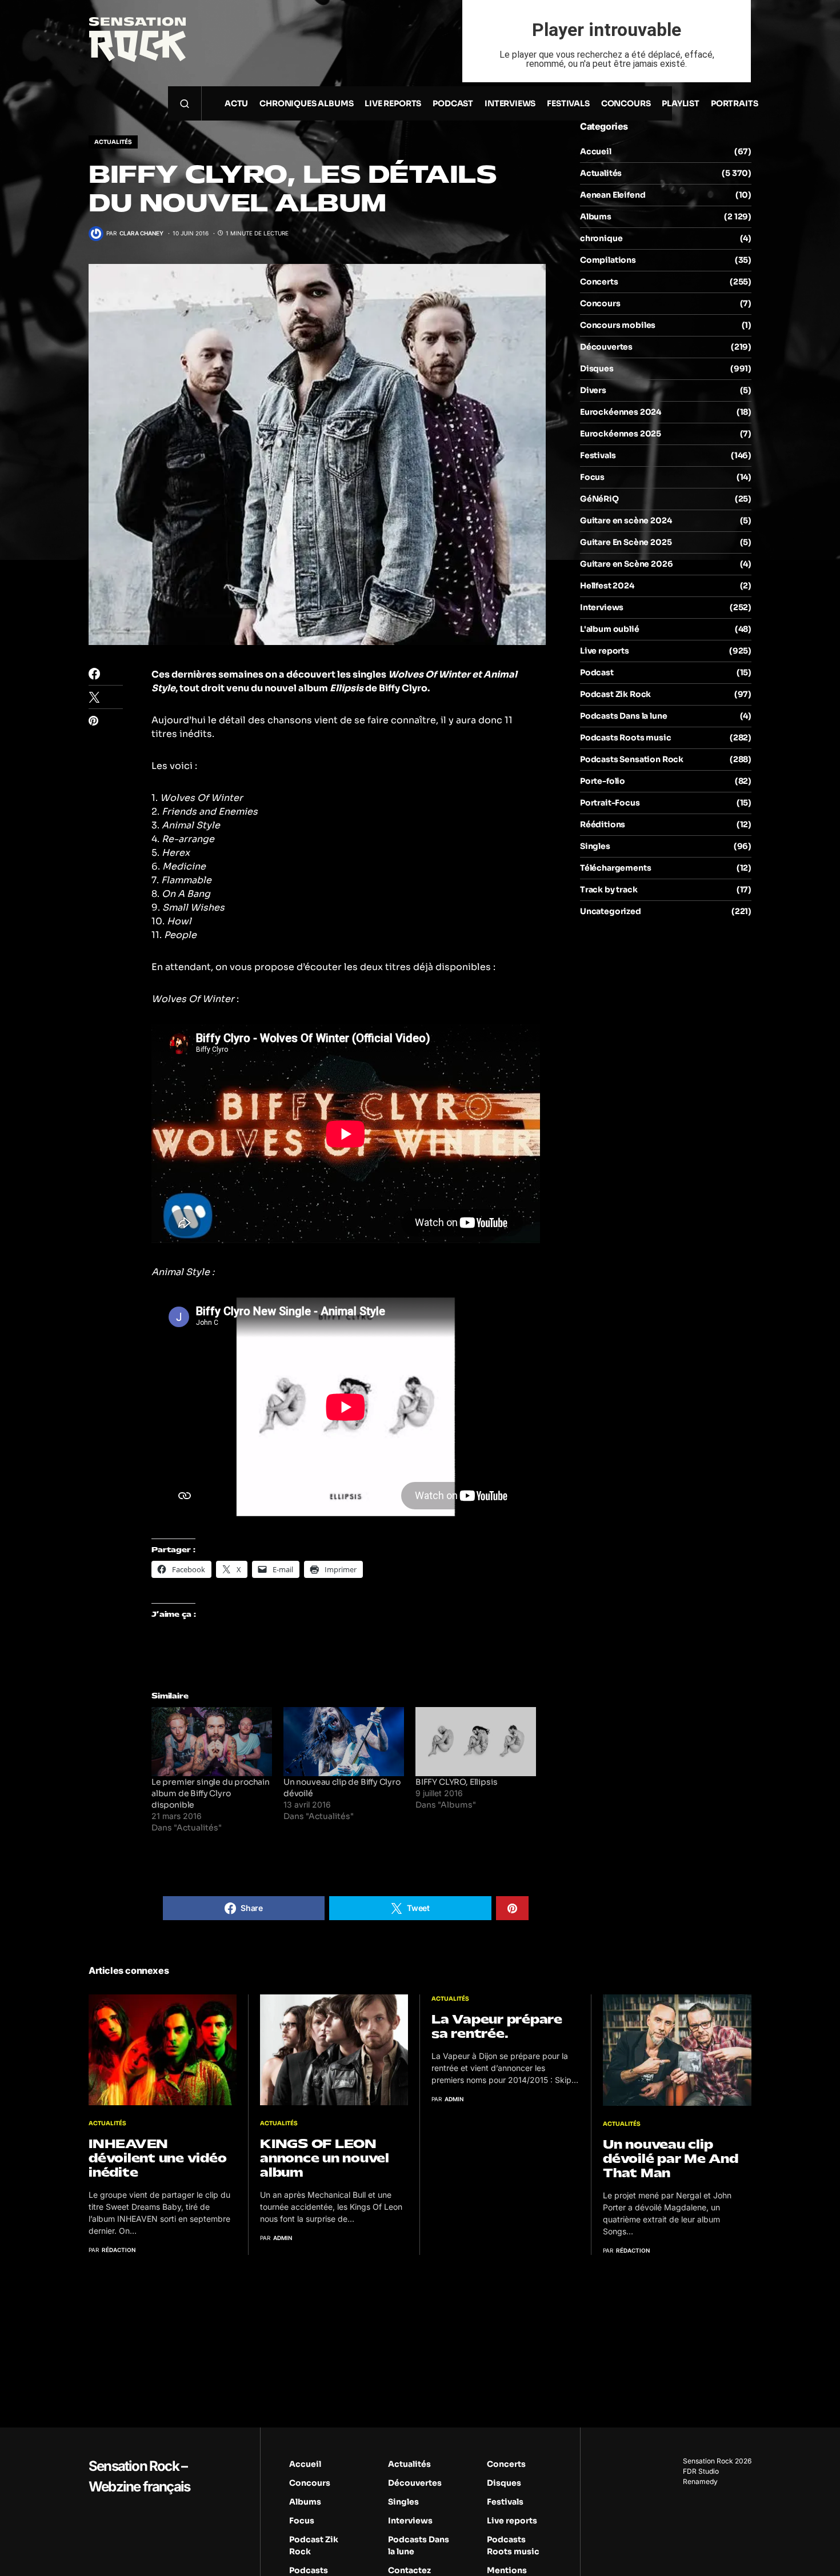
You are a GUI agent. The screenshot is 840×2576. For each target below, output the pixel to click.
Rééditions (603, 824)
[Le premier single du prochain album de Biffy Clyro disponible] (212, 1742)
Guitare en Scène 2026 (626, 564)
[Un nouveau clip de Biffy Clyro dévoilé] (344, 1742)
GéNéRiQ (599, 499)
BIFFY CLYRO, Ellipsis (456, 1782)
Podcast (597, 672)
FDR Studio (701, 2471)
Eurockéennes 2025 (621, 434)
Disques (597, 368)
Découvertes (606, 347)
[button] (185, 103)
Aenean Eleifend (613, 195)
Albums (596, 217)
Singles (595, 846)
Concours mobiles (618, 325)
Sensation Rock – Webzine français (139, 2476)
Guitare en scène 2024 (626, 520)
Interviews (602, 607)
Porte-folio (603, 781)
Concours (600, 303)
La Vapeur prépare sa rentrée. (497, 2026)
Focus (592, 477)
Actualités (113, 142)
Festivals (598, 455)
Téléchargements (615, 868)
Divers (593, 390)
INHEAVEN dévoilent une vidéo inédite (157, 2158)
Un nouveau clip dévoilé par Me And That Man (671, 2159)
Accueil (596, 151)
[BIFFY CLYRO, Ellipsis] (476, 1742)
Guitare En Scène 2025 (626, 542)
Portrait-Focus (610, 803)
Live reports (605, 651)
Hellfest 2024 (607, 586)
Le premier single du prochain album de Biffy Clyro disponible (211, 1793)
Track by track (609, 890)
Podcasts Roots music (626, 738)
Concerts (599, 282)
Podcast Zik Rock (615, 694)
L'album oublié (610, 629)
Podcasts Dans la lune (623, 716)
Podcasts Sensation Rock (632, 759)
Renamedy (700, 2481)
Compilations (608, 260)
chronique (601, 238)
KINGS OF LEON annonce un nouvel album (325, 2158)
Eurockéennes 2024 (621, 412)
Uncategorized (611, 911)
